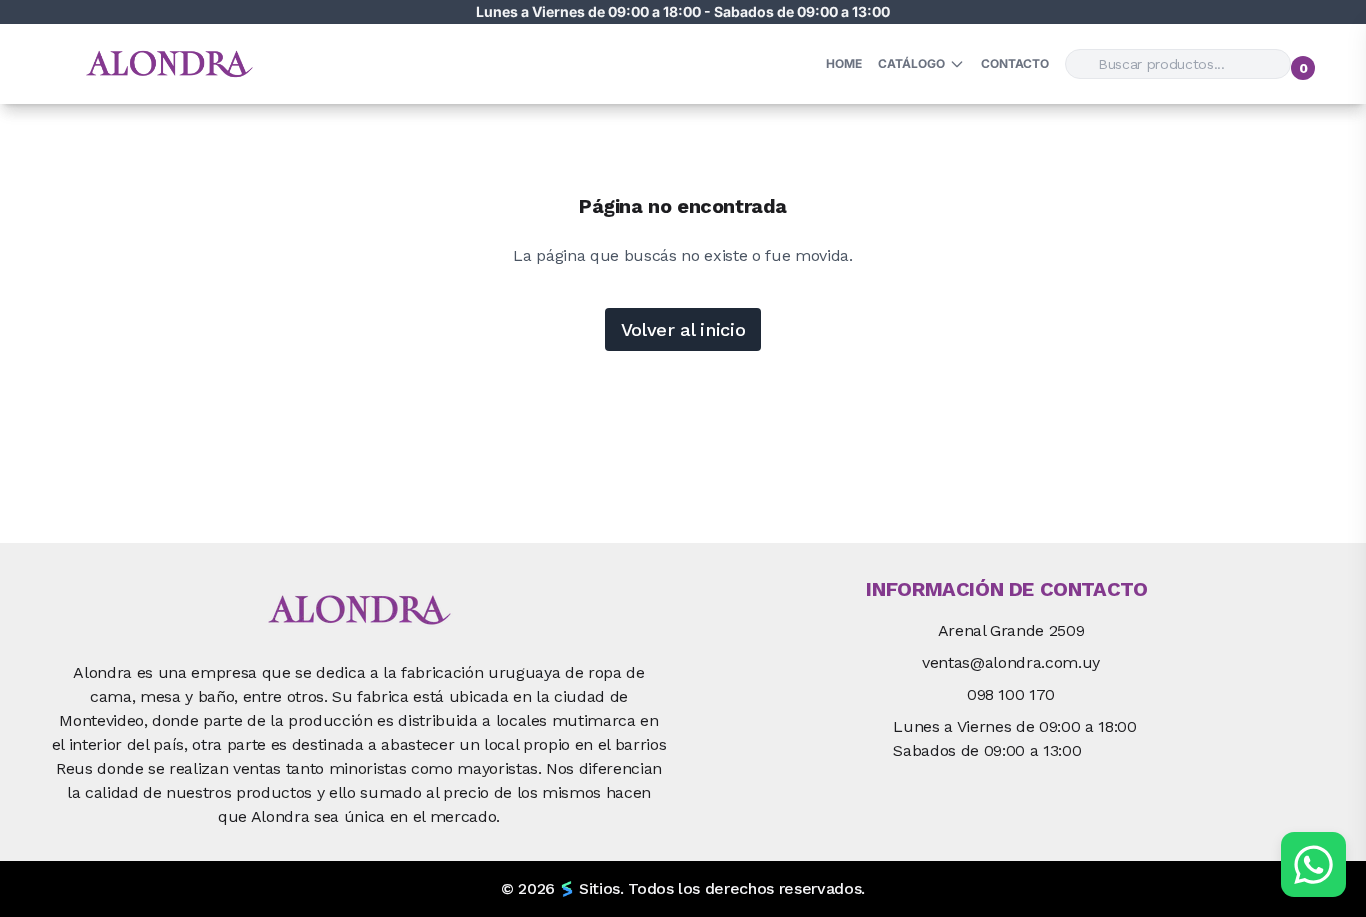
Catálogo (911, 63)
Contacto (1015, 63)
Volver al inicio (683, 329)
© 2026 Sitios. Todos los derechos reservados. (683, 888)
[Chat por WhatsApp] (1313, 864)
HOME (844, 63)
